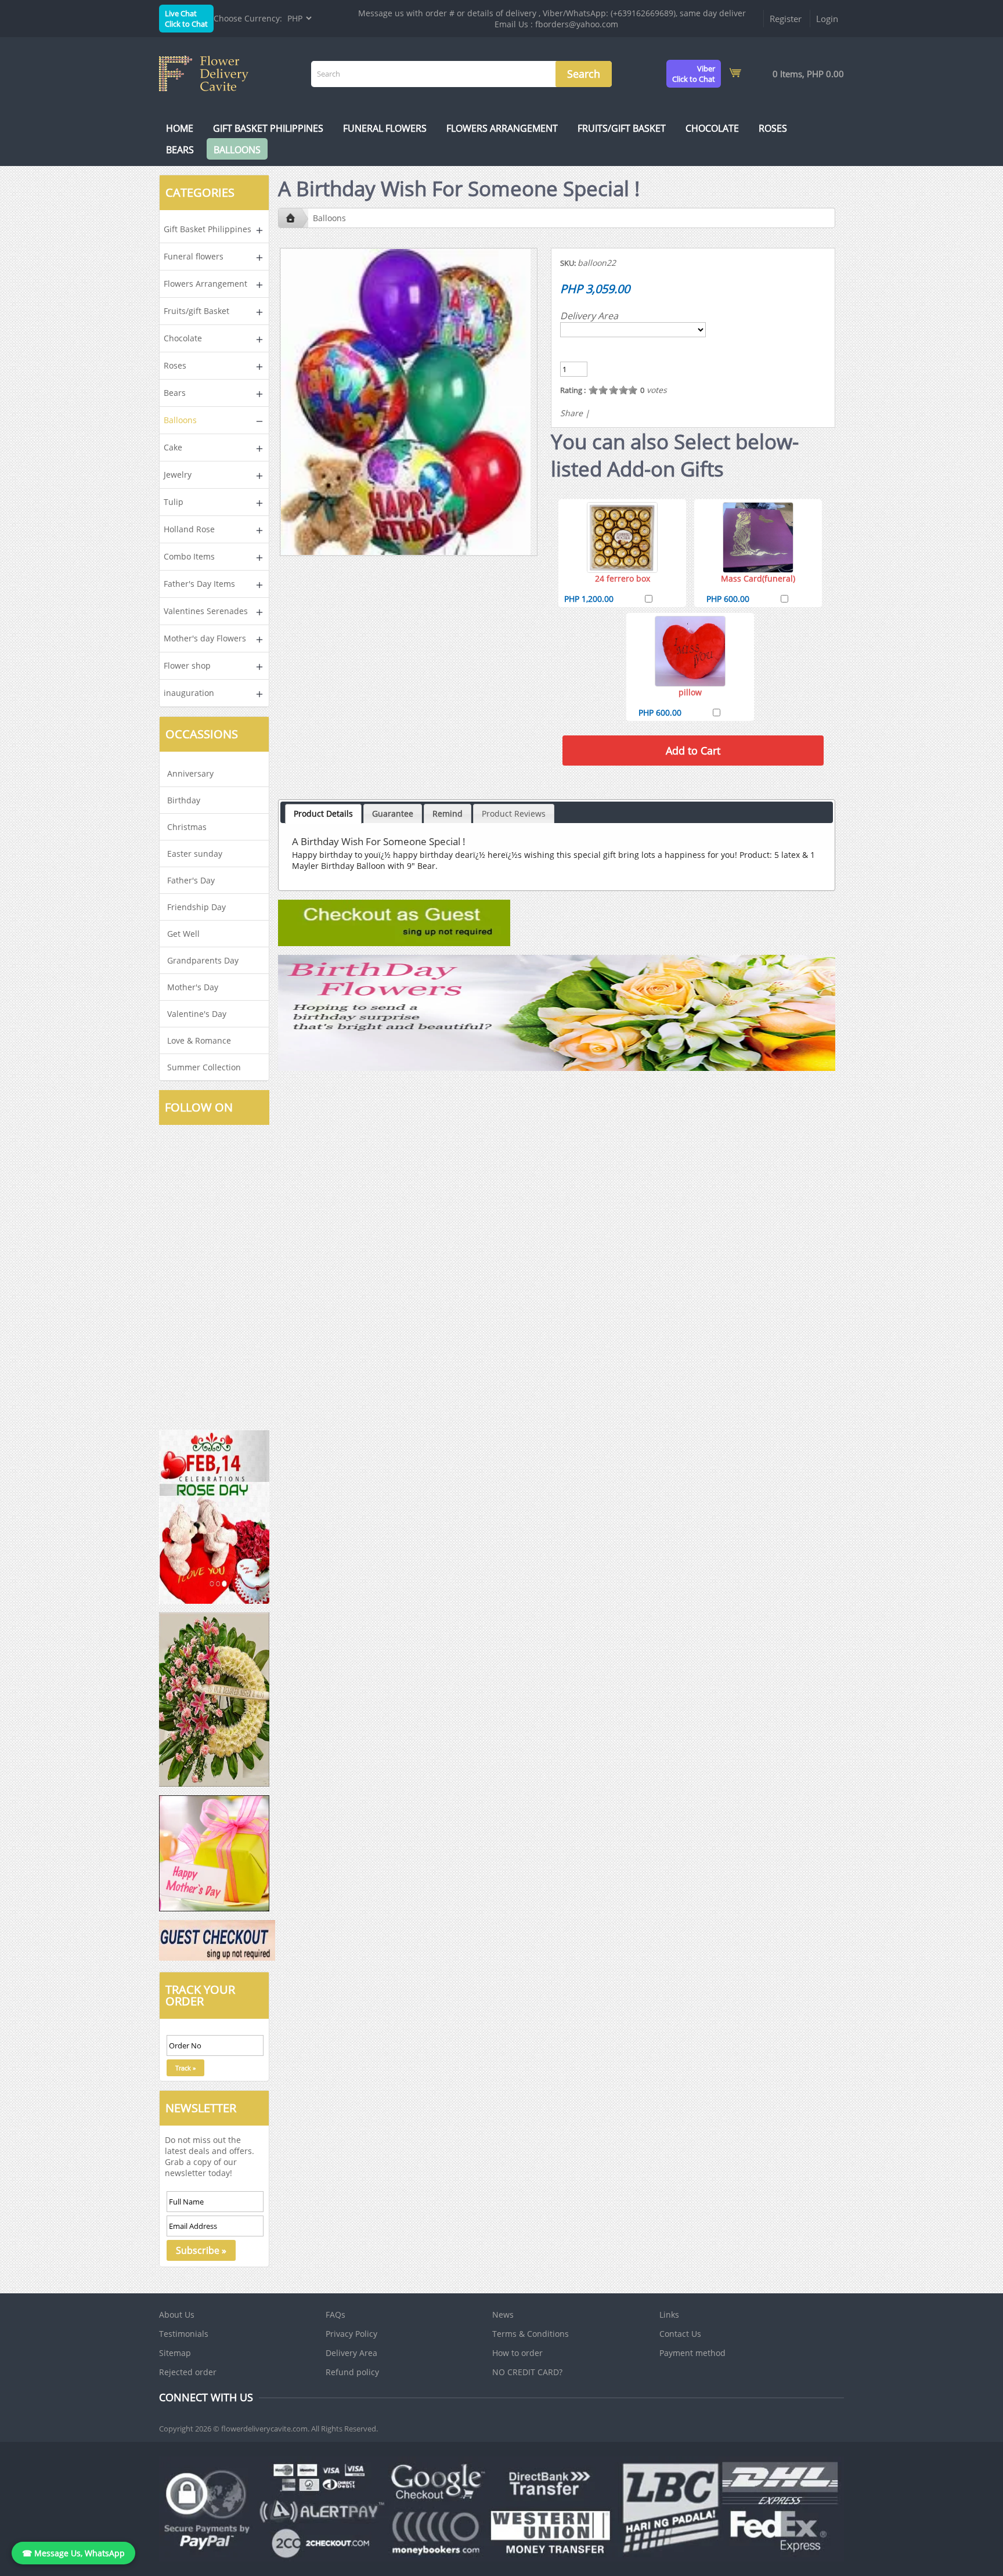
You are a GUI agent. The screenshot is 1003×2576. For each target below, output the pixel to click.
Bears (180, 150)
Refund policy (352, 2372)
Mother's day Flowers (205, 638)
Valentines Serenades (206, 611)
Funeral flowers (385, 128)
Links (669, 2315)
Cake (173, 447)
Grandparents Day (203, 960)
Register (786, 19)
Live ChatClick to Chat (186, 19)
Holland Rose (189, 529)
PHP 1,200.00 (589, 599)
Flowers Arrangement (502, 128)
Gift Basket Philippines (268, 128)
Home (180, 128)
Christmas (187, 827)
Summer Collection (204, 1067)
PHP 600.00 (728, 599)
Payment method (692, 2353)
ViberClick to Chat (694, 74)
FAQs (335, 2315)
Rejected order (188, 2372)
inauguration (189, 693)
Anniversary (190, 773)
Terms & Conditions (531, 2334)
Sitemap (175, 2353)
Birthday (184, 800)
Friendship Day (196, 907)
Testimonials (184, 2334)
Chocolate (712, 128)
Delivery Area (589, 316)
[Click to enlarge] (622, 537)
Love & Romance (199, 1040)
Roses (773, 128)
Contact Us (680, 2334)
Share (571, 413)
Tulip (174, 502)
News (503, 2315)
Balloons (237, 150)
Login (827, 19)
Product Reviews (514, 813)
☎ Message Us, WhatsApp (73, 2553)
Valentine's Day (197, 1014)
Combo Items (189, 556)
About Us (177, 2315)
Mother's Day (193, 987)
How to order (517, 2353)
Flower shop (187, 665)
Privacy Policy (351, 2334)
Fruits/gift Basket (622, 128)
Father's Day (191, 880)
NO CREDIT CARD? (527, 2372)
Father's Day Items (199, 584)
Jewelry (178, 475)
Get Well (183, 934)
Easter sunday (195, 854)
